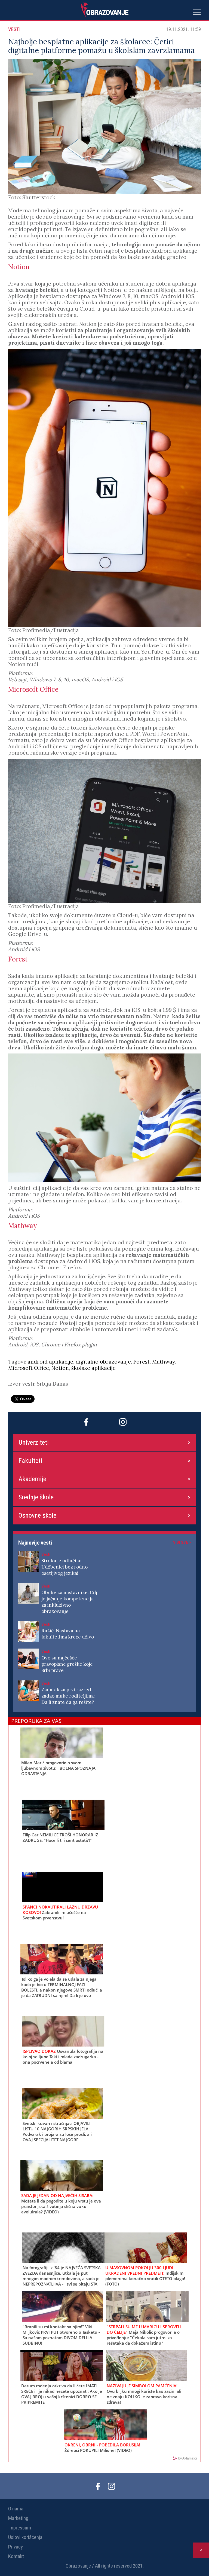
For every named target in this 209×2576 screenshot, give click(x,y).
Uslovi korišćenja (25, 2537)
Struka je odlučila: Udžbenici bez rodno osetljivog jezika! (64, 1567)
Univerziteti (34, 1442)
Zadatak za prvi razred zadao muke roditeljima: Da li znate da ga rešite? (68, 1696)
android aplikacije (50, 1362)
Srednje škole (36, 1497)
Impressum (20, 2528)
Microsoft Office (29, 1368)
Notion (60, 1368)
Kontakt (16, 2556)
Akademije (32, 1479)
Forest (142, 1362)
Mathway (163, 1362)
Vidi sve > (182, 1542)
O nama (16, 2509)
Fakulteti (30, 1461)
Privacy (16, 2547)
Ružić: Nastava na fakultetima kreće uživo (68, 1634)
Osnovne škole (37, 1515)
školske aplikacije (93, 1368)
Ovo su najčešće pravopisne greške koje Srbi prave (67, 1664)
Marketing (18, 2518)
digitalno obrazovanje (103, 1362)
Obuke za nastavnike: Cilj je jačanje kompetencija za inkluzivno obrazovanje (69, 1602)
